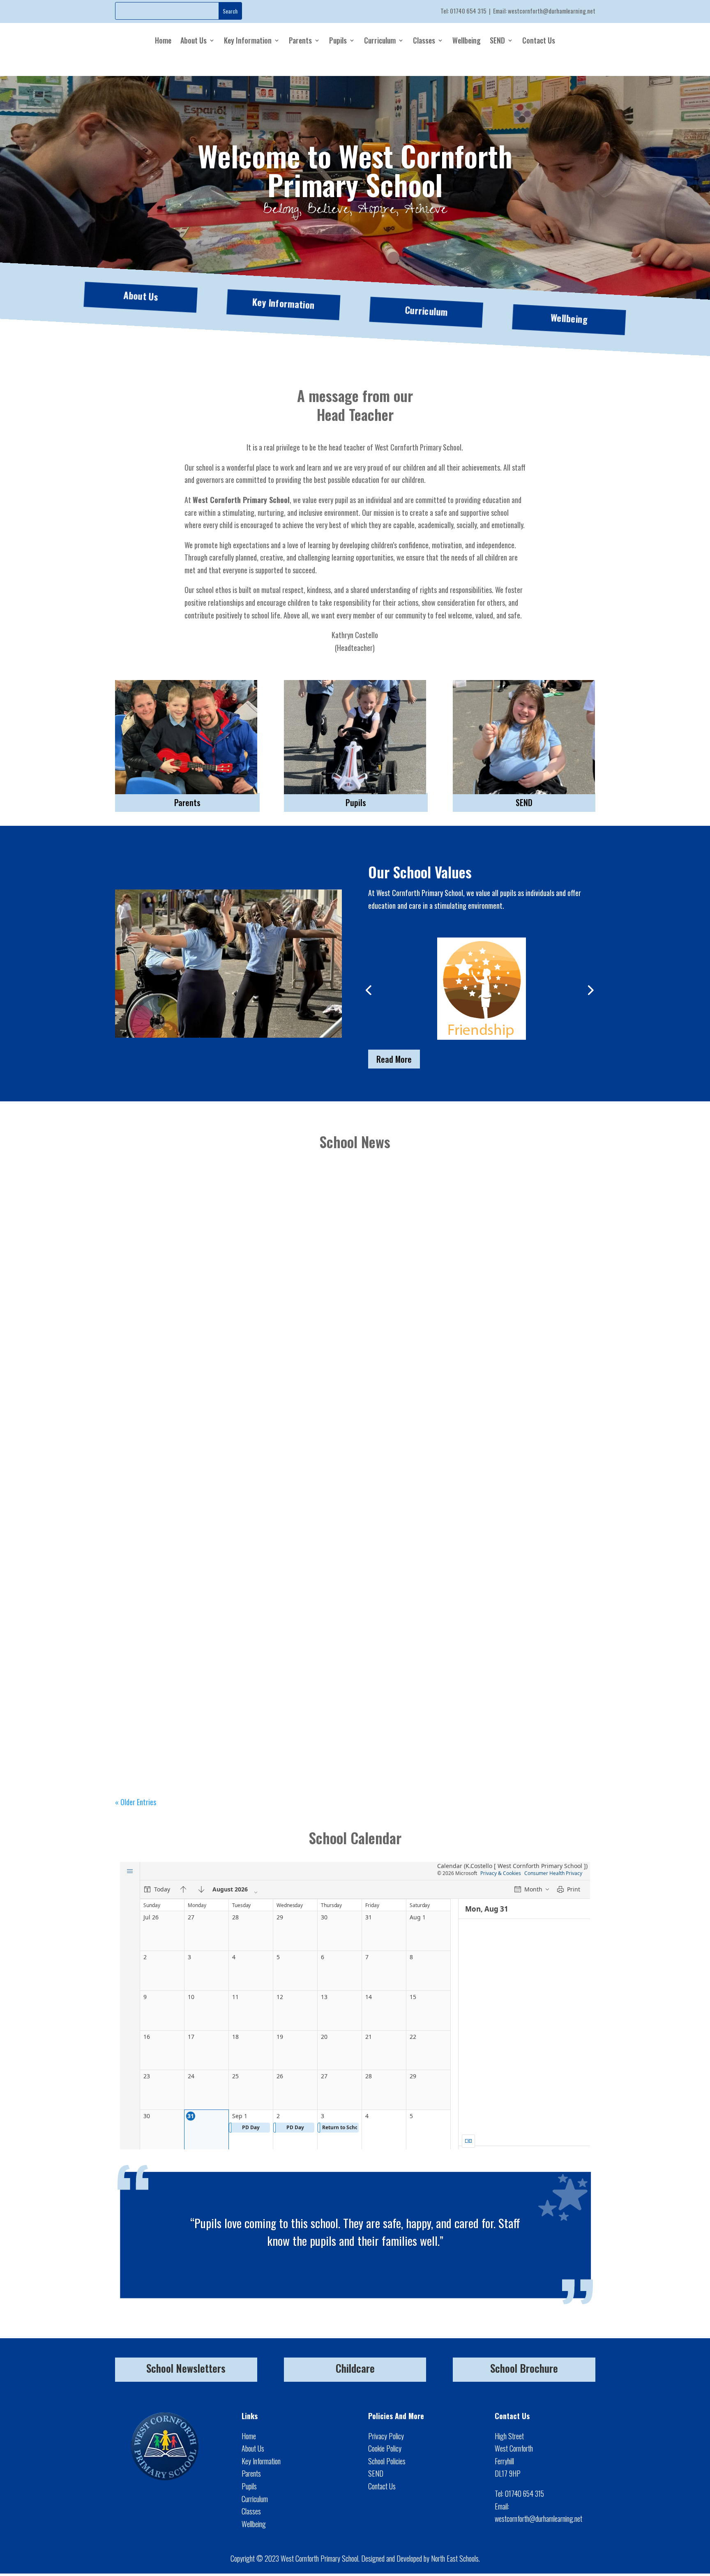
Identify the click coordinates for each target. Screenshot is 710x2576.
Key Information (248, 40)
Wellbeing (467, 40)
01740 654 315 (468, 11)
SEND (497, 40)
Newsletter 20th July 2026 (165, 1307)
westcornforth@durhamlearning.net (552, 11)
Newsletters (219, 1321)
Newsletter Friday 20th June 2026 (177, 1517)
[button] (368, 990)
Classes (424, 40)
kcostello (145, 1321)
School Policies (387, 2461)
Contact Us (539, 40)
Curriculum (380, 40)
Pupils (338, 40)
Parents (300, 40)
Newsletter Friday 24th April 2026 (177, 1726)
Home (163, 40)
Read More (394, 1059)
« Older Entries (136, 1802)
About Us (194, 40)
